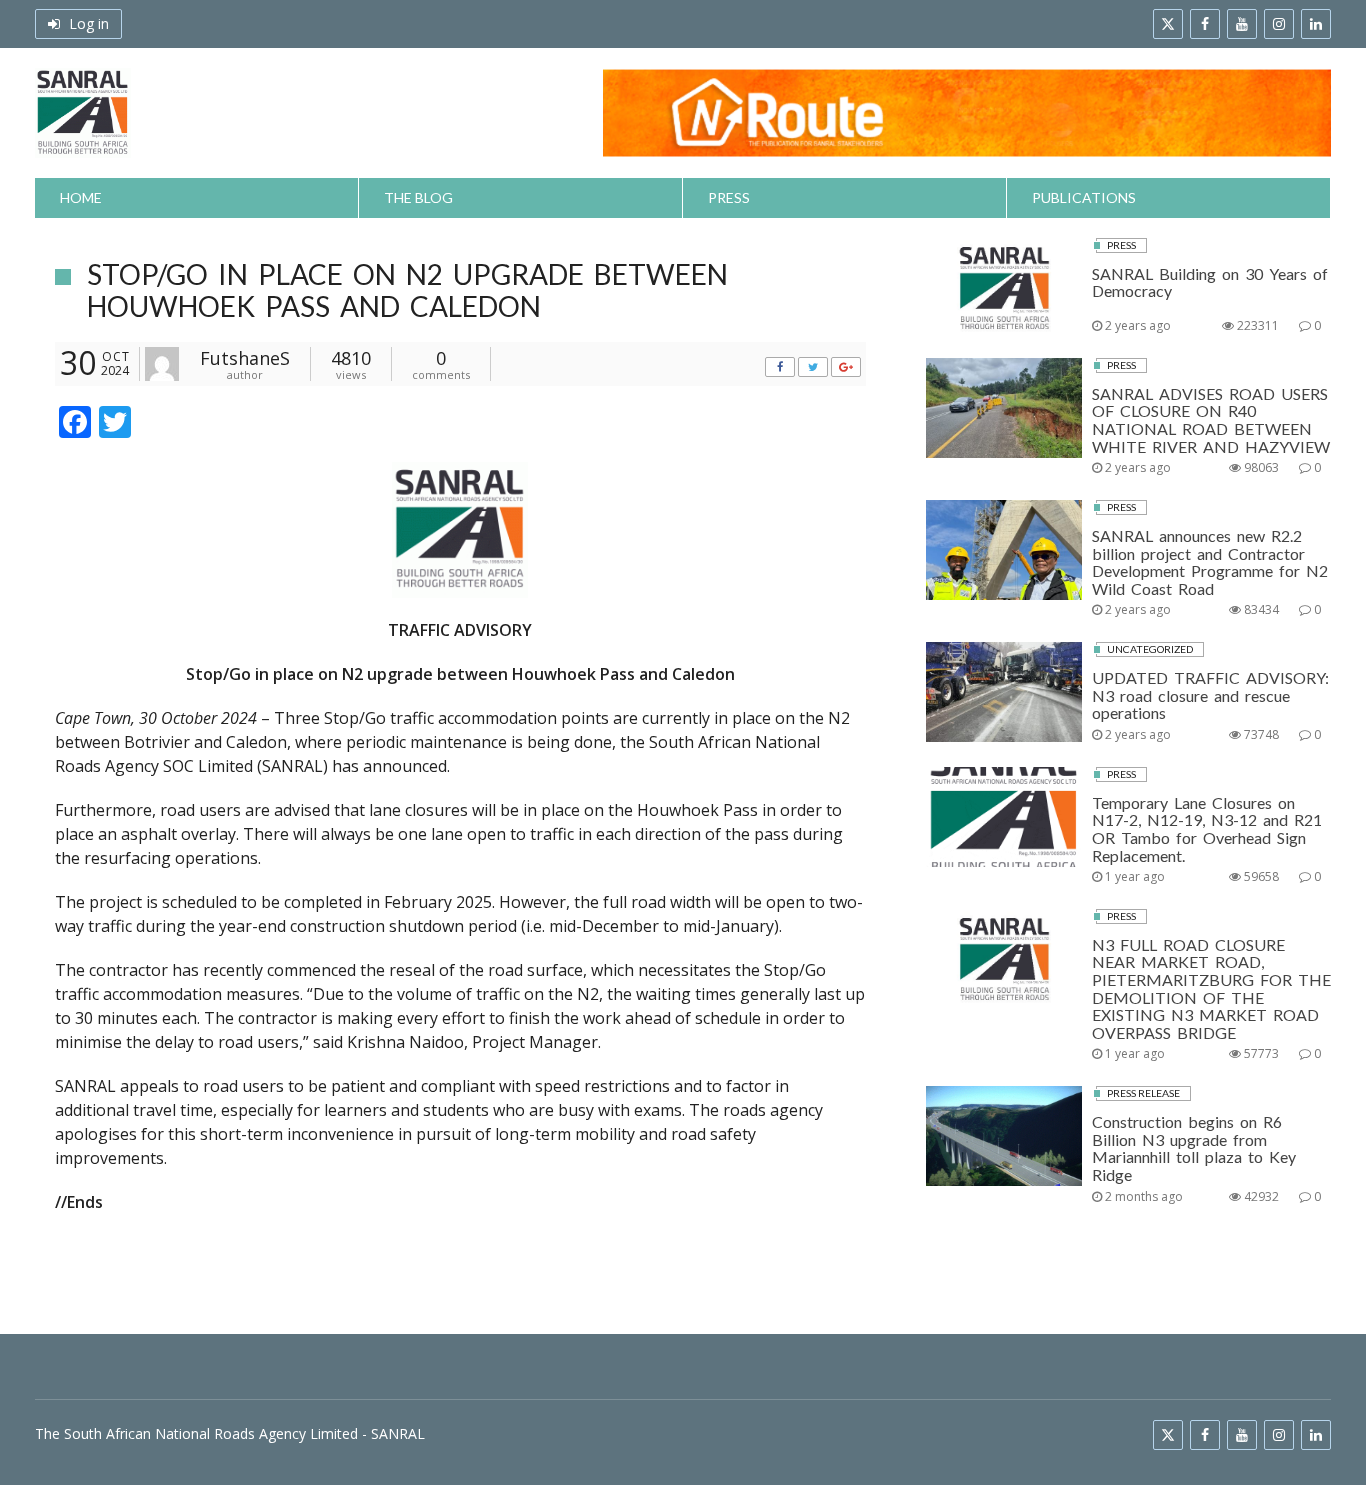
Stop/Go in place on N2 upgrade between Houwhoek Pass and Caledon (407, 290)
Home (81, 197)
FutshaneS (245, 358)
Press (729, 197)
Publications (1084, 197)
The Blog (418, 197)
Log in (87, 23)
